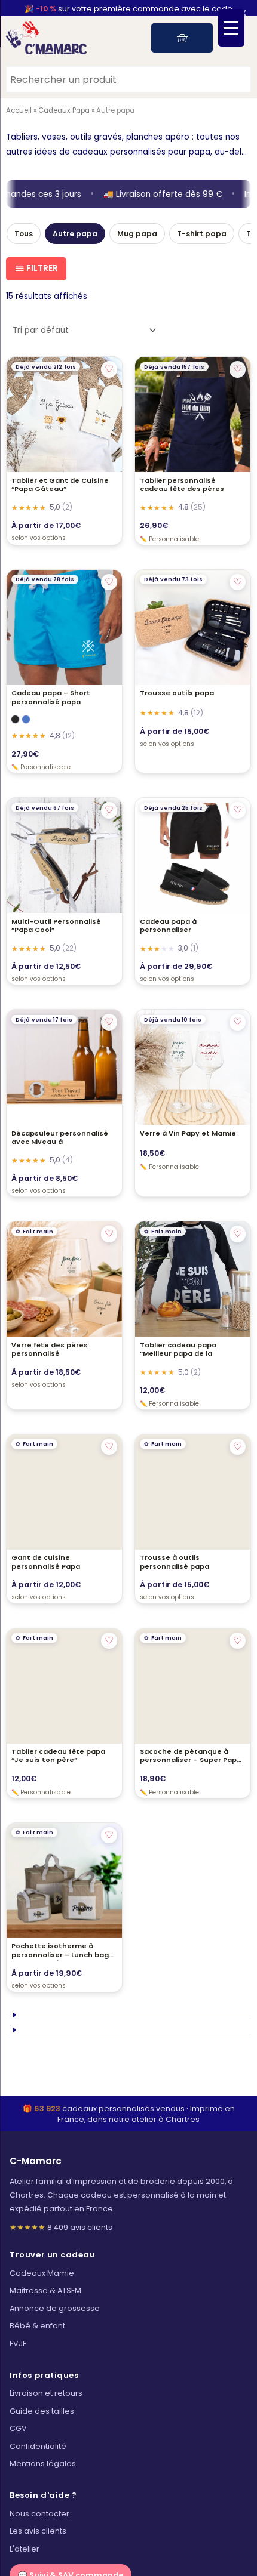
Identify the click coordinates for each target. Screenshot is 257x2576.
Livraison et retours (46, 2393)
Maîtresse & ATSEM (45, 2291)
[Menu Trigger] (231, 28)
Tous (24, 234)
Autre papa (75, 234)
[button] (128, 2012)
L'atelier (25, 2549)
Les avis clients (38, 2531)
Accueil (19, 110)
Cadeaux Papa (64, 110)
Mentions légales (43, 2464)
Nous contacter (39, 2514)
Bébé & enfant (37, 2326)
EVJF (18, 2344)
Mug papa (137, 234)
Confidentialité (38, 2446)
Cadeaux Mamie (42, 2273)
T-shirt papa (202, 234)
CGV (18, 2428)
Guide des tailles (42, 2411)
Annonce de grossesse (55, 2308)
